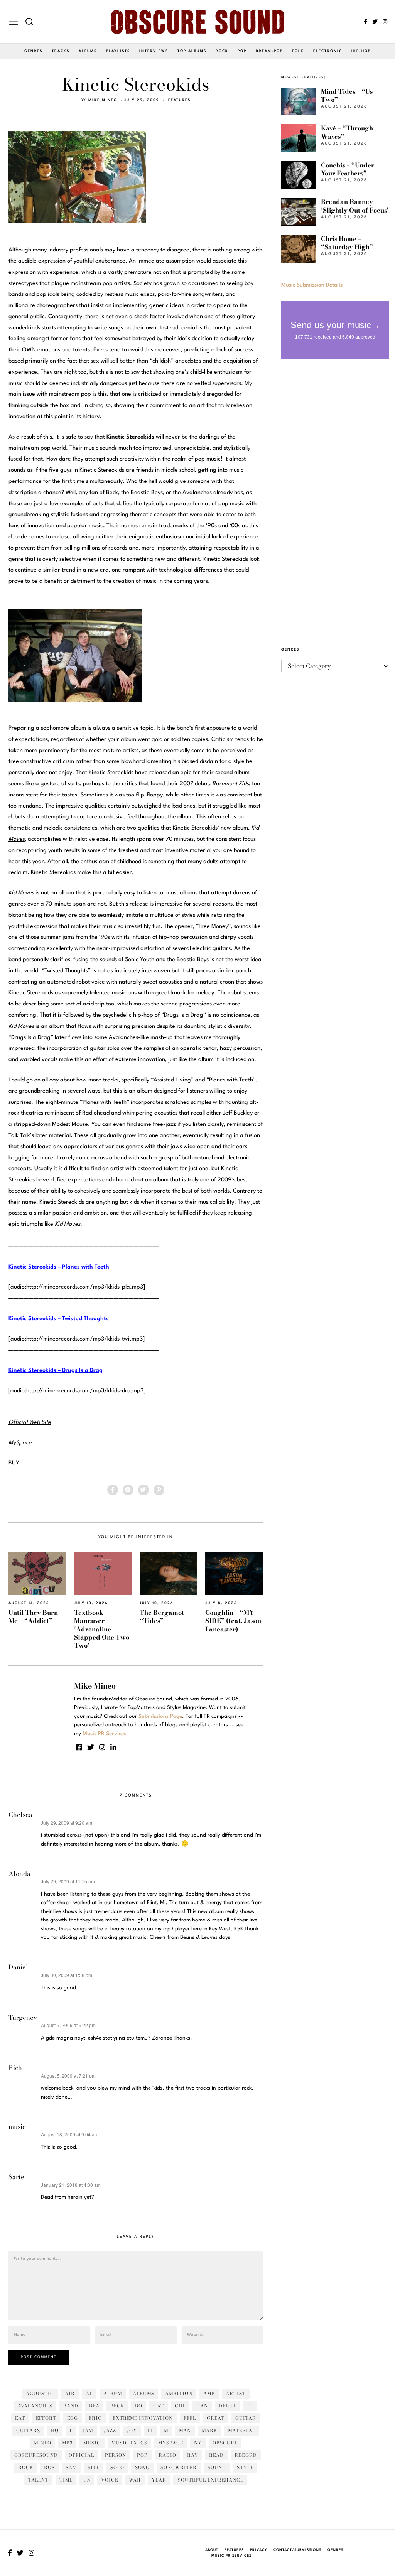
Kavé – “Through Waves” (347, 132)
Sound (217, 2467)
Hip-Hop (361, 51)
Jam (88, 2430)
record (246, 2455)
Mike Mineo (103, 100)
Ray (193, 2455)
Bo (139, 2406)
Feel (190, 2418)
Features (179, 100)
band (71, 2406)
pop (142, 2455)
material (242, 2430)
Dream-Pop (269, 51)
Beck (117, 2406)
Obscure (225, 2443)
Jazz (110, 2430)
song (142, 2467)
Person (116, 2455)
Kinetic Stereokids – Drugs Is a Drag (56, 1371)
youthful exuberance (210, 2480)
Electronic (328, 51)
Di (250, 2406)
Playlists (118, 51)
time (66, 2480)
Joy (132, 2430)
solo (117, 2467)
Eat (20, 2418)
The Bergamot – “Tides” (164, 1617)
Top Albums (192, 51)
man (185, 2430)
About (212, 2550)
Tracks (61, 51)
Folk (298, 51)
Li (150, 2430)
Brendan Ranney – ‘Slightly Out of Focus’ (355, 206)
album (113, 2393)
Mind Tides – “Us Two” (347, 95)
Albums (88, 51)
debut (228, 2406)
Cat (159, 2406)
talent (38, 2480)
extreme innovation (143, 2418)
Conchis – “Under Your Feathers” (348, 169)
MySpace (171, 2443)
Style (245, 2467)
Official (81, 2455)
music (17, 2127)
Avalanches (35, 2406)
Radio (167, 2455)
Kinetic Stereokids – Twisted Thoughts (59, 1319)
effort (46, 2418)
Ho (55, 2430)
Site (94, 2467)
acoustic (40, 2393)
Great (216, 2418)
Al (89, 2393)
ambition (179, 2393)
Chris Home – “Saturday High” (347, 243)
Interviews (154, 51)
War (135, 2480)
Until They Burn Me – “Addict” (33, 1617)
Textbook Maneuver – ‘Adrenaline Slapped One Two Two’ (102, 1629)
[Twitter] (375, 22)
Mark (209, 2430)
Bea (94, 2406)
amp (209, 2393)
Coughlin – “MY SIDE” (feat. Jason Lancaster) (233, 1621)
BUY (14, 1463)
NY (198, 2443)
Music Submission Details (312, 285)
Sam (71, 2467)
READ (216, 2455)
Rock (222, 51)
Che (180, 2406)
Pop (242, 51)
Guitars (28, 2430)
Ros (49, 2467)
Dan (202, 2406)
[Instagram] (385, 22)
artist (236, 2393)
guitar (246, 2418)
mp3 (67, 2443)
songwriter (179, 2467)
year (159, 2480)
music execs (129, 2443)
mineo (43, 2443)
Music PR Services (231, 2556)
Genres (33, 51)
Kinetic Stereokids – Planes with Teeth (59, 1267)
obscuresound (36, 2455)
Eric (95, 2418)
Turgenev (23, 2018)
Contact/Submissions (297, 2550)
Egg (73, 2418)
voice (110, 2480)
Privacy (259, 2550)
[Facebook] (365, 22)
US (87, 2480)
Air (70, 2393)
